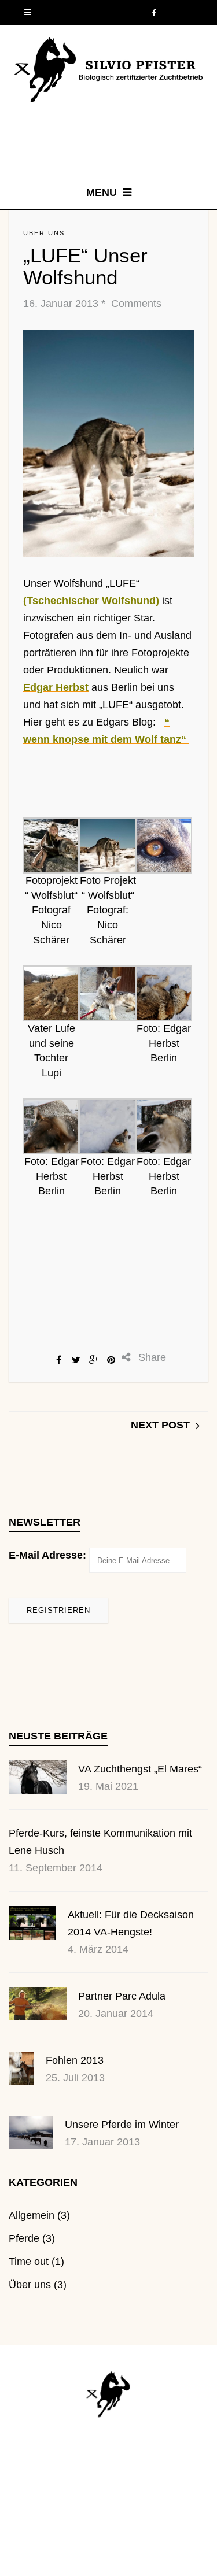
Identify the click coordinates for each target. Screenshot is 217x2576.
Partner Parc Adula (122, 1996)
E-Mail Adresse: (47, 1555)
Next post (160, 1425)
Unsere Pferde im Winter (122, 2125)
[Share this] (59, 1360)
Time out (29, 2262)
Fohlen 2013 (75, 2060)
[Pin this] (111, 1360)
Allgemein (32, 2215)
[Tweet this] (76, 1360)
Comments (135, 304)
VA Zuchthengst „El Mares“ (140, 1769)
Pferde (24, 2238)
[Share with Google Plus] (94, 1360)
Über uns (44, 233)
